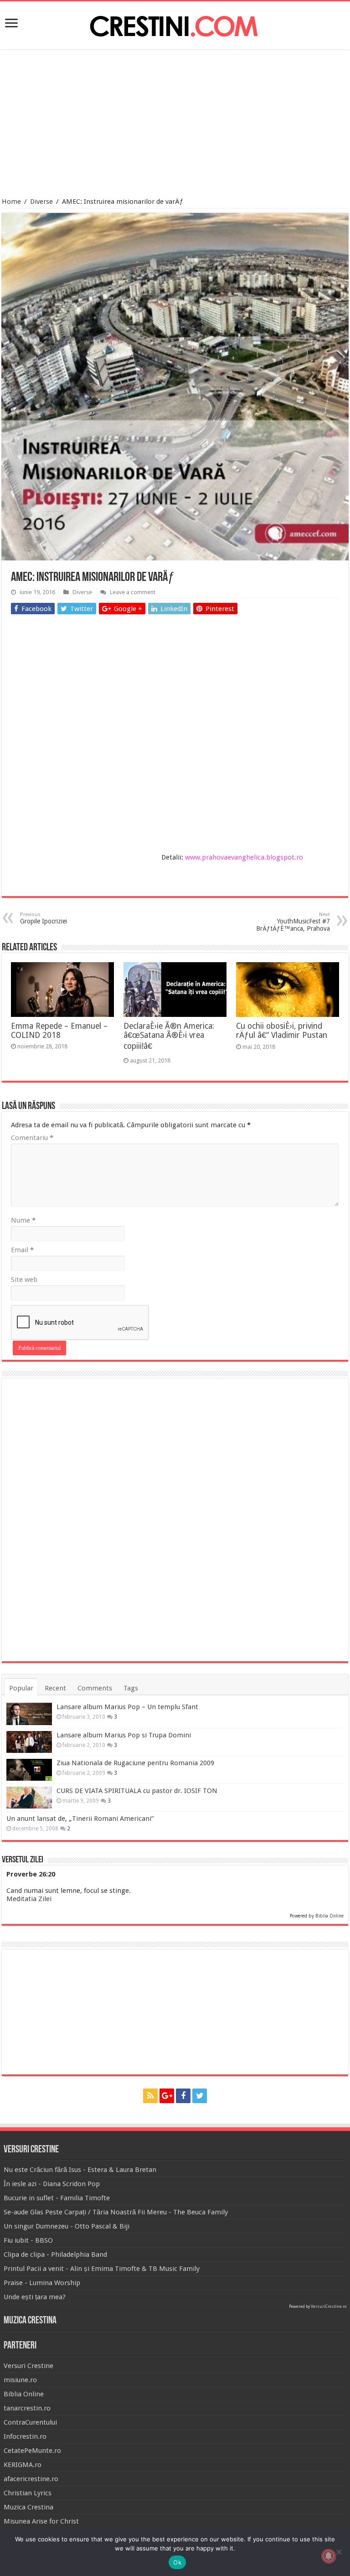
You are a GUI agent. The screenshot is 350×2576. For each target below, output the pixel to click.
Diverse (41, 202)
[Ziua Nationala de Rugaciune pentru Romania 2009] (29, 1770)
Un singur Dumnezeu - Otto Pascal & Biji (67, 2226)
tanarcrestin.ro (27, 2408)
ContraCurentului (30, 2422)
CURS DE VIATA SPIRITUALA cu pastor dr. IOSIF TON (137, 1791)
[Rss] (150, 2096)
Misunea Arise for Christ (41, 2521)
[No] (339, 2552)
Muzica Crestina (28, 2507)
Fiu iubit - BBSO (28, 2240)
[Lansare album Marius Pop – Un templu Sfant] (29, 1714)
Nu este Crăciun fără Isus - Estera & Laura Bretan (80, 2170)
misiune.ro (20, 2380)
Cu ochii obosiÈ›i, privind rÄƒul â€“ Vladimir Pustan (282, 1031)
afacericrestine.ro (31, 2479)
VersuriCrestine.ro (329, 2306)
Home (11, 202)
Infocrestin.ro (25, 2436)
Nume (23, 1220)
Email (22, 1250)
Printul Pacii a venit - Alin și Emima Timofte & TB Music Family (102, 2269)
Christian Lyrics (28, 2493)
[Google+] (167, 2096)
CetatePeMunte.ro (32, 2451)
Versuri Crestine (28, 2366)
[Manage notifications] (329, 2556)
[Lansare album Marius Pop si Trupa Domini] (29, 1742)
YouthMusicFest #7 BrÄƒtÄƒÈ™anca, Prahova (293, 922)
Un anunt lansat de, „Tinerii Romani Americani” (80, 1819)
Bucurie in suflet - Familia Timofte (57, 2198)
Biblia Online (329, 1916)
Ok (177, 2562)
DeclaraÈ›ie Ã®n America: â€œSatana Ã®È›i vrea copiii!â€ (169, 1036)
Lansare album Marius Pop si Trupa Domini (124, 1735)
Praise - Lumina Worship (42, 2283)
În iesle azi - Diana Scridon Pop (52, 2184)
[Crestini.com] (175, 24)
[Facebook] (183, 2096)
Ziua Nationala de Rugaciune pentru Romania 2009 (135, 1763)
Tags (131, 1688)
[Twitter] (200, 2096)
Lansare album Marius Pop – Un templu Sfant (127, 1707)
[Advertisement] (175, 124)
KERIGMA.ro (23, 2465)
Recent (55, 1688)
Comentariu (32, 1138)
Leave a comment (133, 592)
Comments (95, 1688)
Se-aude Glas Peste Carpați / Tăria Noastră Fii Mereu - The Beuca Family (116, 2212)
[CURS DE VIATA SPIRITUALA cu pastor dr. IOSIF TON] (29, 1798)
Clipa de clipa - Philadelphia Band (55, 2255)
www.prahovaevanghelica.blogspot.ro (244, 857)
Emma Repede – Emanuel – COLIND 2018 (59, 1031)
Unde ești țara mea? (35, 2297)
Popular (21, 1688)
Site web (24, 1280)
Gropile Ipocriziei (44, 918)
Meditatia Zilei (29, 1899)
